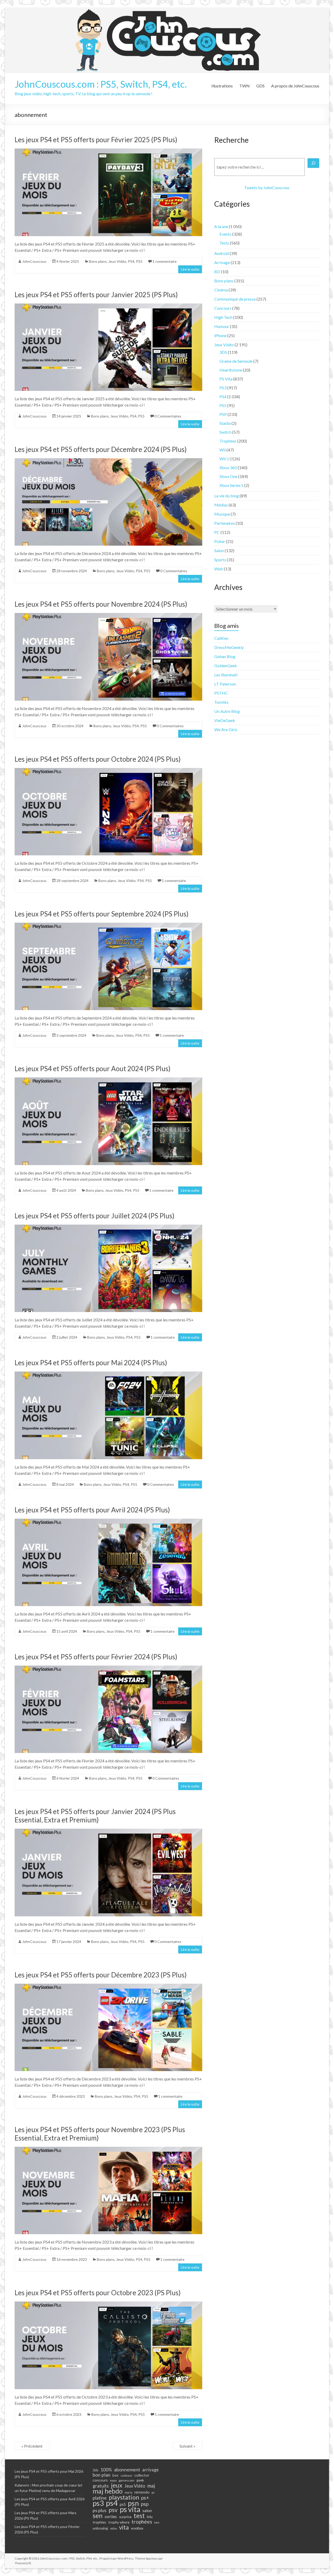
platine (100, 2498)
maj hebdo (108, 2491)
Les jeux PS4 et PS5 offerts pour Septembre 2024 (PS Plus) (102, 914)
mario (129, 2492)
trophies (99, 2522)
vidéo (114, 2528)
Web (219, 569)
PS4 (131, 261)
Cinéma (221, 290)
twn (157, 2522)
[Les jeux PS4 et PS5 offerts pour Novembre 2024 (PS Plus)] (108, 615)
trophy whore (119, 2522)
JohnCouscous (34, 261)
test (139, 2516)
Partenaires (225, 523)
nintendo (142, 2492)
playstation (124, 2497)
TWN (244, 86)
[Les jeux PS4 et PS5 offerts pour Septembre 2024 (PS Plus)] (108, 925)
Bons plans (98, 261)
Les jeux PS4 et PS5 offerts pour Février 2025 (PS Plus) (96, 140)
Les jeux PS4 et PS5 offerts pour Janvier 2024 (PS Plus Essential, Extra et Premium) (95, 1816)
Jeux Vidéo (117, 261)
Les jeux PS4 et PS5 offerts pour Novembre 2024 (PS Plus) (101, 604)
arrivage (150, 2470)
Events (225, 234)
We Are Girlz (226, 729)
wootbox (137, 2528)
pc (153, 2492)
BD (217, 272)
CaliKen (221, 638)
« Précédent (32, 2446)
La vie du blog (226, 496)
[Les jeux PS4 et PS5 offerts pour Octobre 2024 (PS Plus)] (108, 770)
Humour (222, 326)
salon (147, 2511)
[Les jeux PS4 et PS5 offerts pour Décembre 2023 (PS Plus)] (108, 1986)
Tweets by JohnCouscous (267, 187)
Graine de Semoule (236, 361)
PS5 (139, 261)
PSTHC (221, 693)
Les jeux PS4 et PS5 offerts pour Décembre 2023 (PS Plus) (101, 1975)
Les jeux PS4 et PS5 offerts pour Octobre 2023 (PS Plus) (98, 2293)
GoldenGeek (226, 666)
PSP (223, 414)
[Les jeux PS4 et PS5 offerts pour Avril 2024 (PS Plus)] (108, 1521)
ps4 (112, 2503)
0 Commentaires (168, 416)
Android (222, 253)
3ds (96, 2470)
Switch (225, 432)
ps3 (98, 2503)
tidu (150, 2517)
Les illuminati (226, 675)
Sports (220, 560)
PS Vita (226, 379)
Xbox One (228, 476)
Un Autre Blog (227, 711)
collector (142, 2475)
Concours (223, 308)
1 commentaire (165, 261)
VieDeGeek (225, 720)
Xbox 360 (228, 467)
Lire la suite (190, 269)
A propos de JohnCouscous (295, 86)
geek (140, 2480)
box (115, 2475)
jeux (117, 2485)
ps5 (123, 2504)
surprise (125, 2517)
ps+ (145, 2498)
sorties (111, 2517)
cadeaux (126, 2475)
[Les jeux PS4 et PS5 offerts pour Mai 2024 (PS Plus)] (108, 1374)
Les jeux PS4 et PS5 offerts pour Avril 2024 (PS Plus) (92, 1510)
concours (100, 2480)
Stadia (225, 423)
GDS (260, 86)
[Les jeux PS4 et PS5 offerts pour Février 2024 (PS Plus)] (108, 1668)
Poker (220, 541)
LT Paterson (225, 684)
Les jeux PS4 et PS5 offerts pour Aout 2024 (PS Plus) (93, 1069)
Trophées (228, 441)
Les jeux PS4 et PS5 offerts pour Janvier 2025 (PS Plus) (96, 295)
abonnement (127, 2470)
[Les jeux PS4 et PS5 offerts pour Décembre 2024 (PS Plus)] (108, 461)
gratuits (101, 2486)
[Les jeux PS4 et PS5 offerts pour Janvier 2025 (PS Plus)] (108, 306)
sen (98, 2515)
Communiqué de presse (235, 299)
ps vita (130, 2509)
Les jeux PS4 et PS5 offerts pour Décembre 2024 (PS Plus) (101, 449)
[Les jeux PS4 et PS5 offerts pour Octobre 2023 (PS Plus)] (108, 2304)
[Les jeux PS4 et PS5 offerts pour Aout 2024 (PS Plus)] (108, 1080)
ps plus (100, 2510)
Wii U (225, 459)
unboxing (100, 2528)
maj (151, 2486)
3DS (223, 352)
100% (106, 2470)
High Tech (223, 317)
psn (133, 2503)
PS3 (223, 388)
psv (113, 2510)
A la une (221, 226)
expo (113, 2480)
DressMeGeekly (229, 647)
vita (124, 2527)
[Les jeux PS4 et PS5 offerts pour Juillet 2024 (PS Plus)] (108, 1227)
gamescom (127, 2480)
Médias (221, 505)
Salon (219, 550)
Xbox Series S (231, 485)
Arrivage (222, 262)
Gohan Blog (225, 656)
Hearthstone (231, 370)
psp (145, 2504)
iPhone (220, 335)
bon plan (102, 2475)
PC (217, 532)
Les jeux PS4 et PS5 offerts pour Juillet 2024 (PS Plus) (94, 1216)
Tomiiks (221, 702)
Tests (224, 243)
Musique (222, 514)
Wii (223, 450)
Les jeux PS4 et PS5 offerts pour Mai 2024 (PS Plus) (91, 1363)
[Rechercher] (313, 163)
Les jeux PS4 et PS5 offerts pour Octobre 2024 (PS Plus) (98, 759)
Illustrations (222, 86)
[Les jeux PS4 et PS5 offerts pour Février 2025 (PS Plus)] (108, 151)
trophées (142, 2521)
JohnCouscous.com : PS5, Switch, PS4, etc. (101, 84)
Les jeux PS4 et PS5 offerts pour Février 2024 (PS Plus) (96, 1657)
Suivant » (187, 2446)
